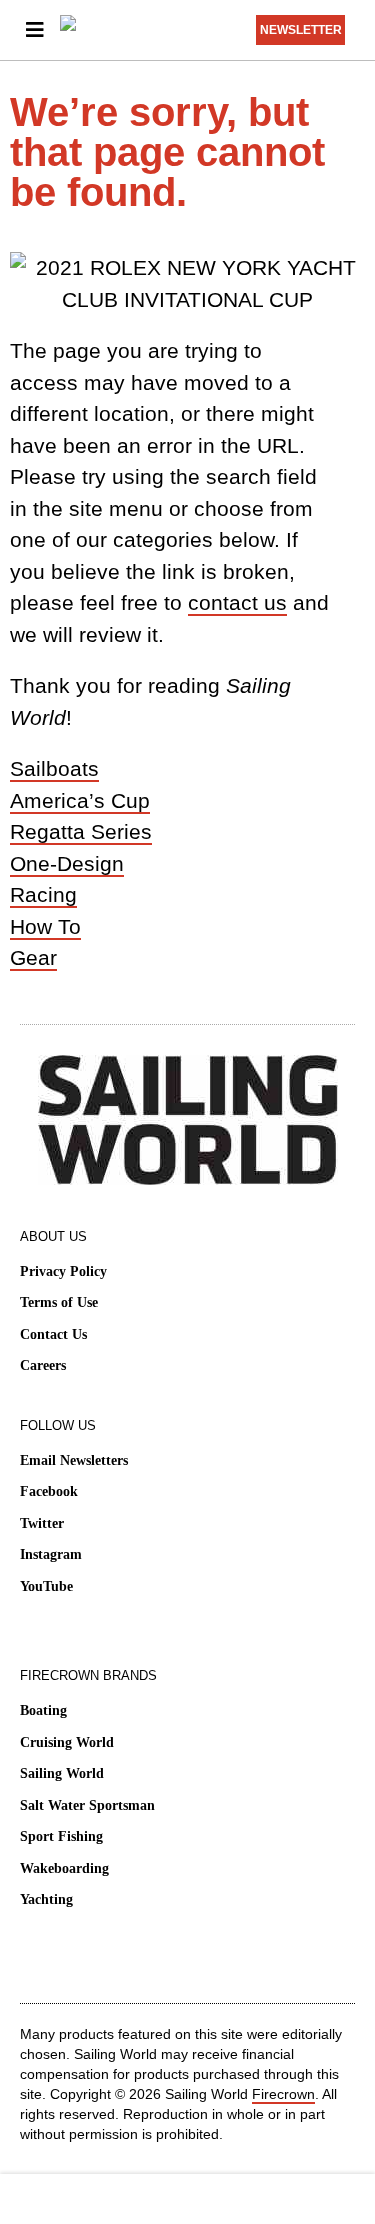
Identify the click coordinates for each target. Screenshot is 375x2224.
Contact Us (53, 1334)
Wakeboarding (64, 1868)
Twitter (42, 1523)
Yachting (46, 1899)
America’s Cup (80, 800)
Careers (43, 1365)
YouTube (46, 1586)
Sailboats (54, 768)
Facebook (49, 1491)
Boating (43, 1710)
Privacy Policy (63, 1271)
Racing (43, 894)
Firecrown (283, 2094)
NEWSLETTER (301, 30)
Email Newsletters (74, 1460)
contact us (237, 602)
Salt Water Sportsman (87, 1805)
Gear (33, 957)
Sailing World (62, 1773)
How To (45, 926)
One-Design (67, 863)
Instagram (51, 1554)
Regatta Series (81, 831)
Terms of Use (59, 1302)
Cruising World (67, 1742)
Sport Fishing (61, 1836)
